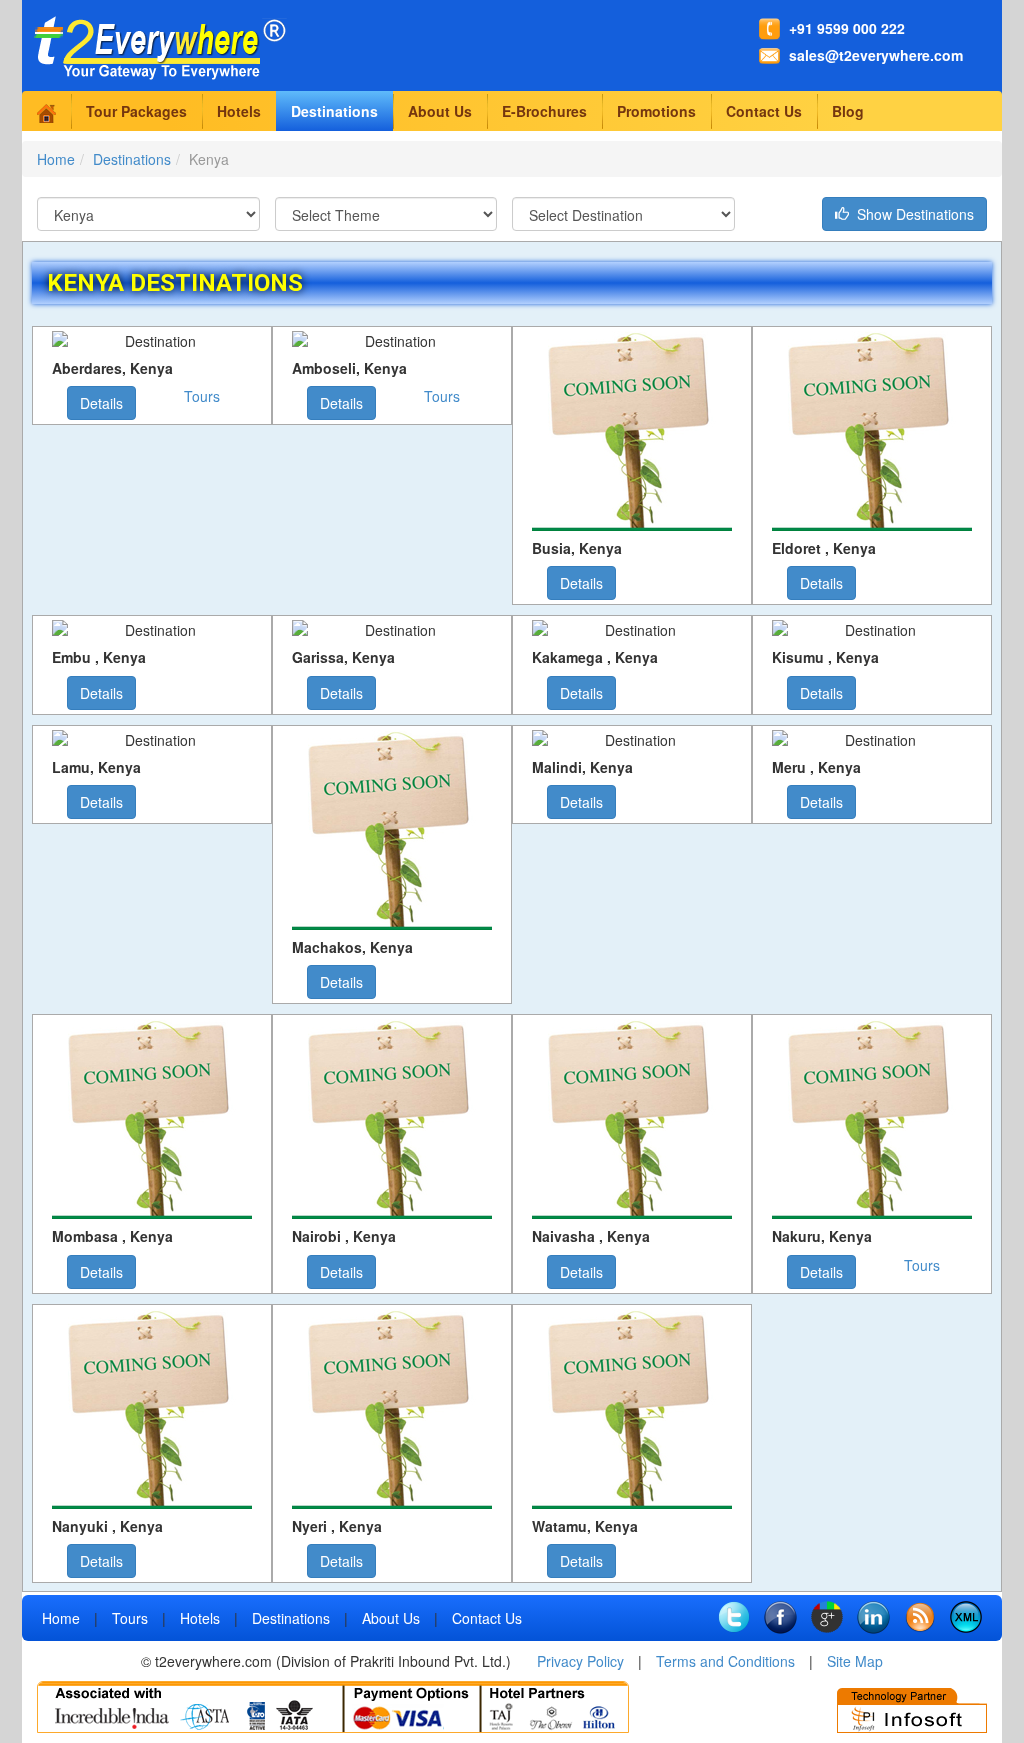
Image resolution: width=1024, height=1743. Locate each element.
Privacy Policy (580, 1661)
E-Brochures (544, 111)
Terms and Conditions (725, 1661)
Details (101, 403)
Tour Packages (136, 111)
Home (56, 159)
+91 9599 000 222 (847, 28)
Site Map (855, 1661)
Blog (848, 111)
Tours (202, 396)
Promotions (656, 111)
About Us (440, 111)
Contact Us (764, 111)
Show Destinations (911, 214)
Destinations (334, 111)
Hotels (239, 111)
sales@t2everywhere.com (876, 55)
